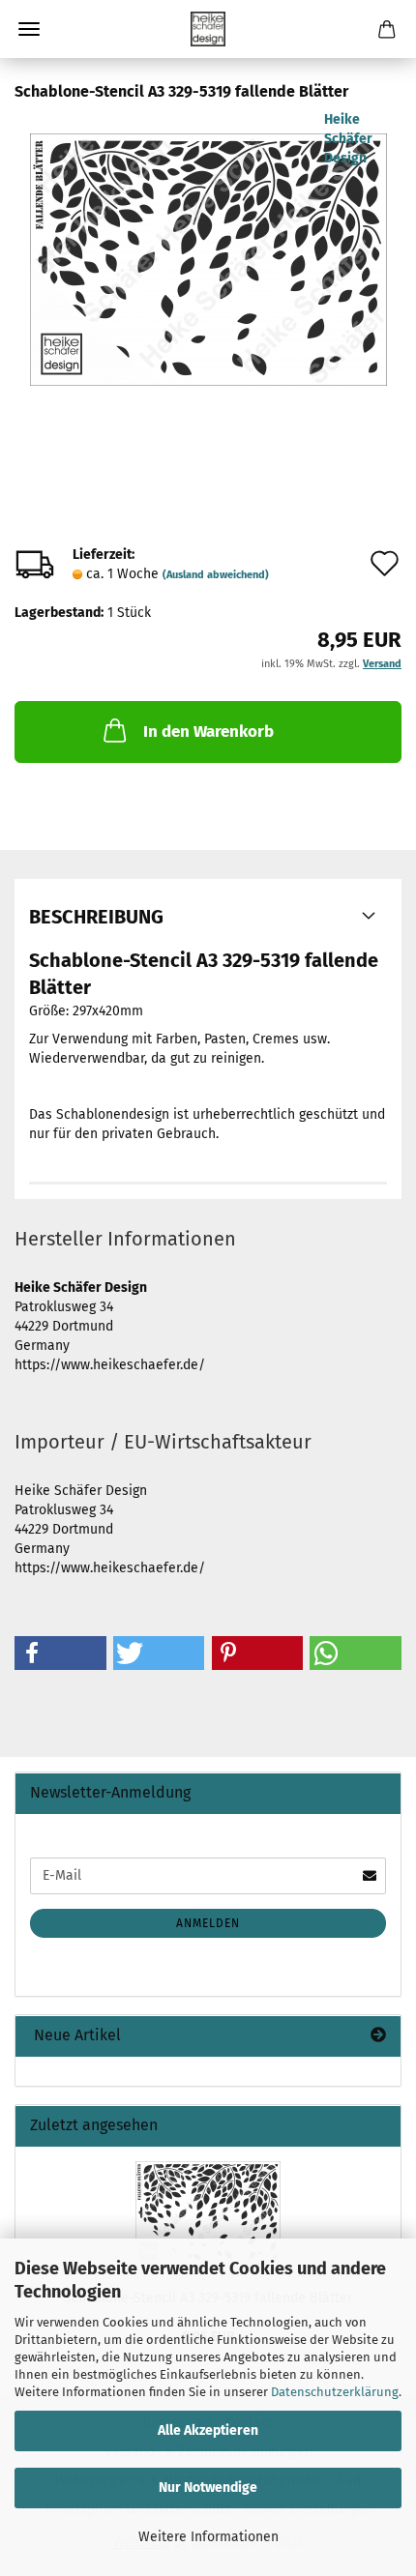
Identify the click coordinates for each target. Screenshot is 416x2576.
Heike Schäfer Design (348, 139)
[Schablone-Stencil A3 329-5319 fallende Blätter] (208, 255)
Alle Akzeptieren (208, 2430)
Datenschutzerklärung (335, 2392)
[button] (60, 1653)
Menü (29, 29)
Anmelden (208, 1923)
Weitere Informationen (208, 2537)
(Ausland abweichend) (216, 575)
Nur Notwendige (208, 2488)
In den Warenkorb (208, 732)
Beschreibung (96, 917)
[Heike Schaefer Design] (208, 29)
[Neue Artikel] (378, 2036)
